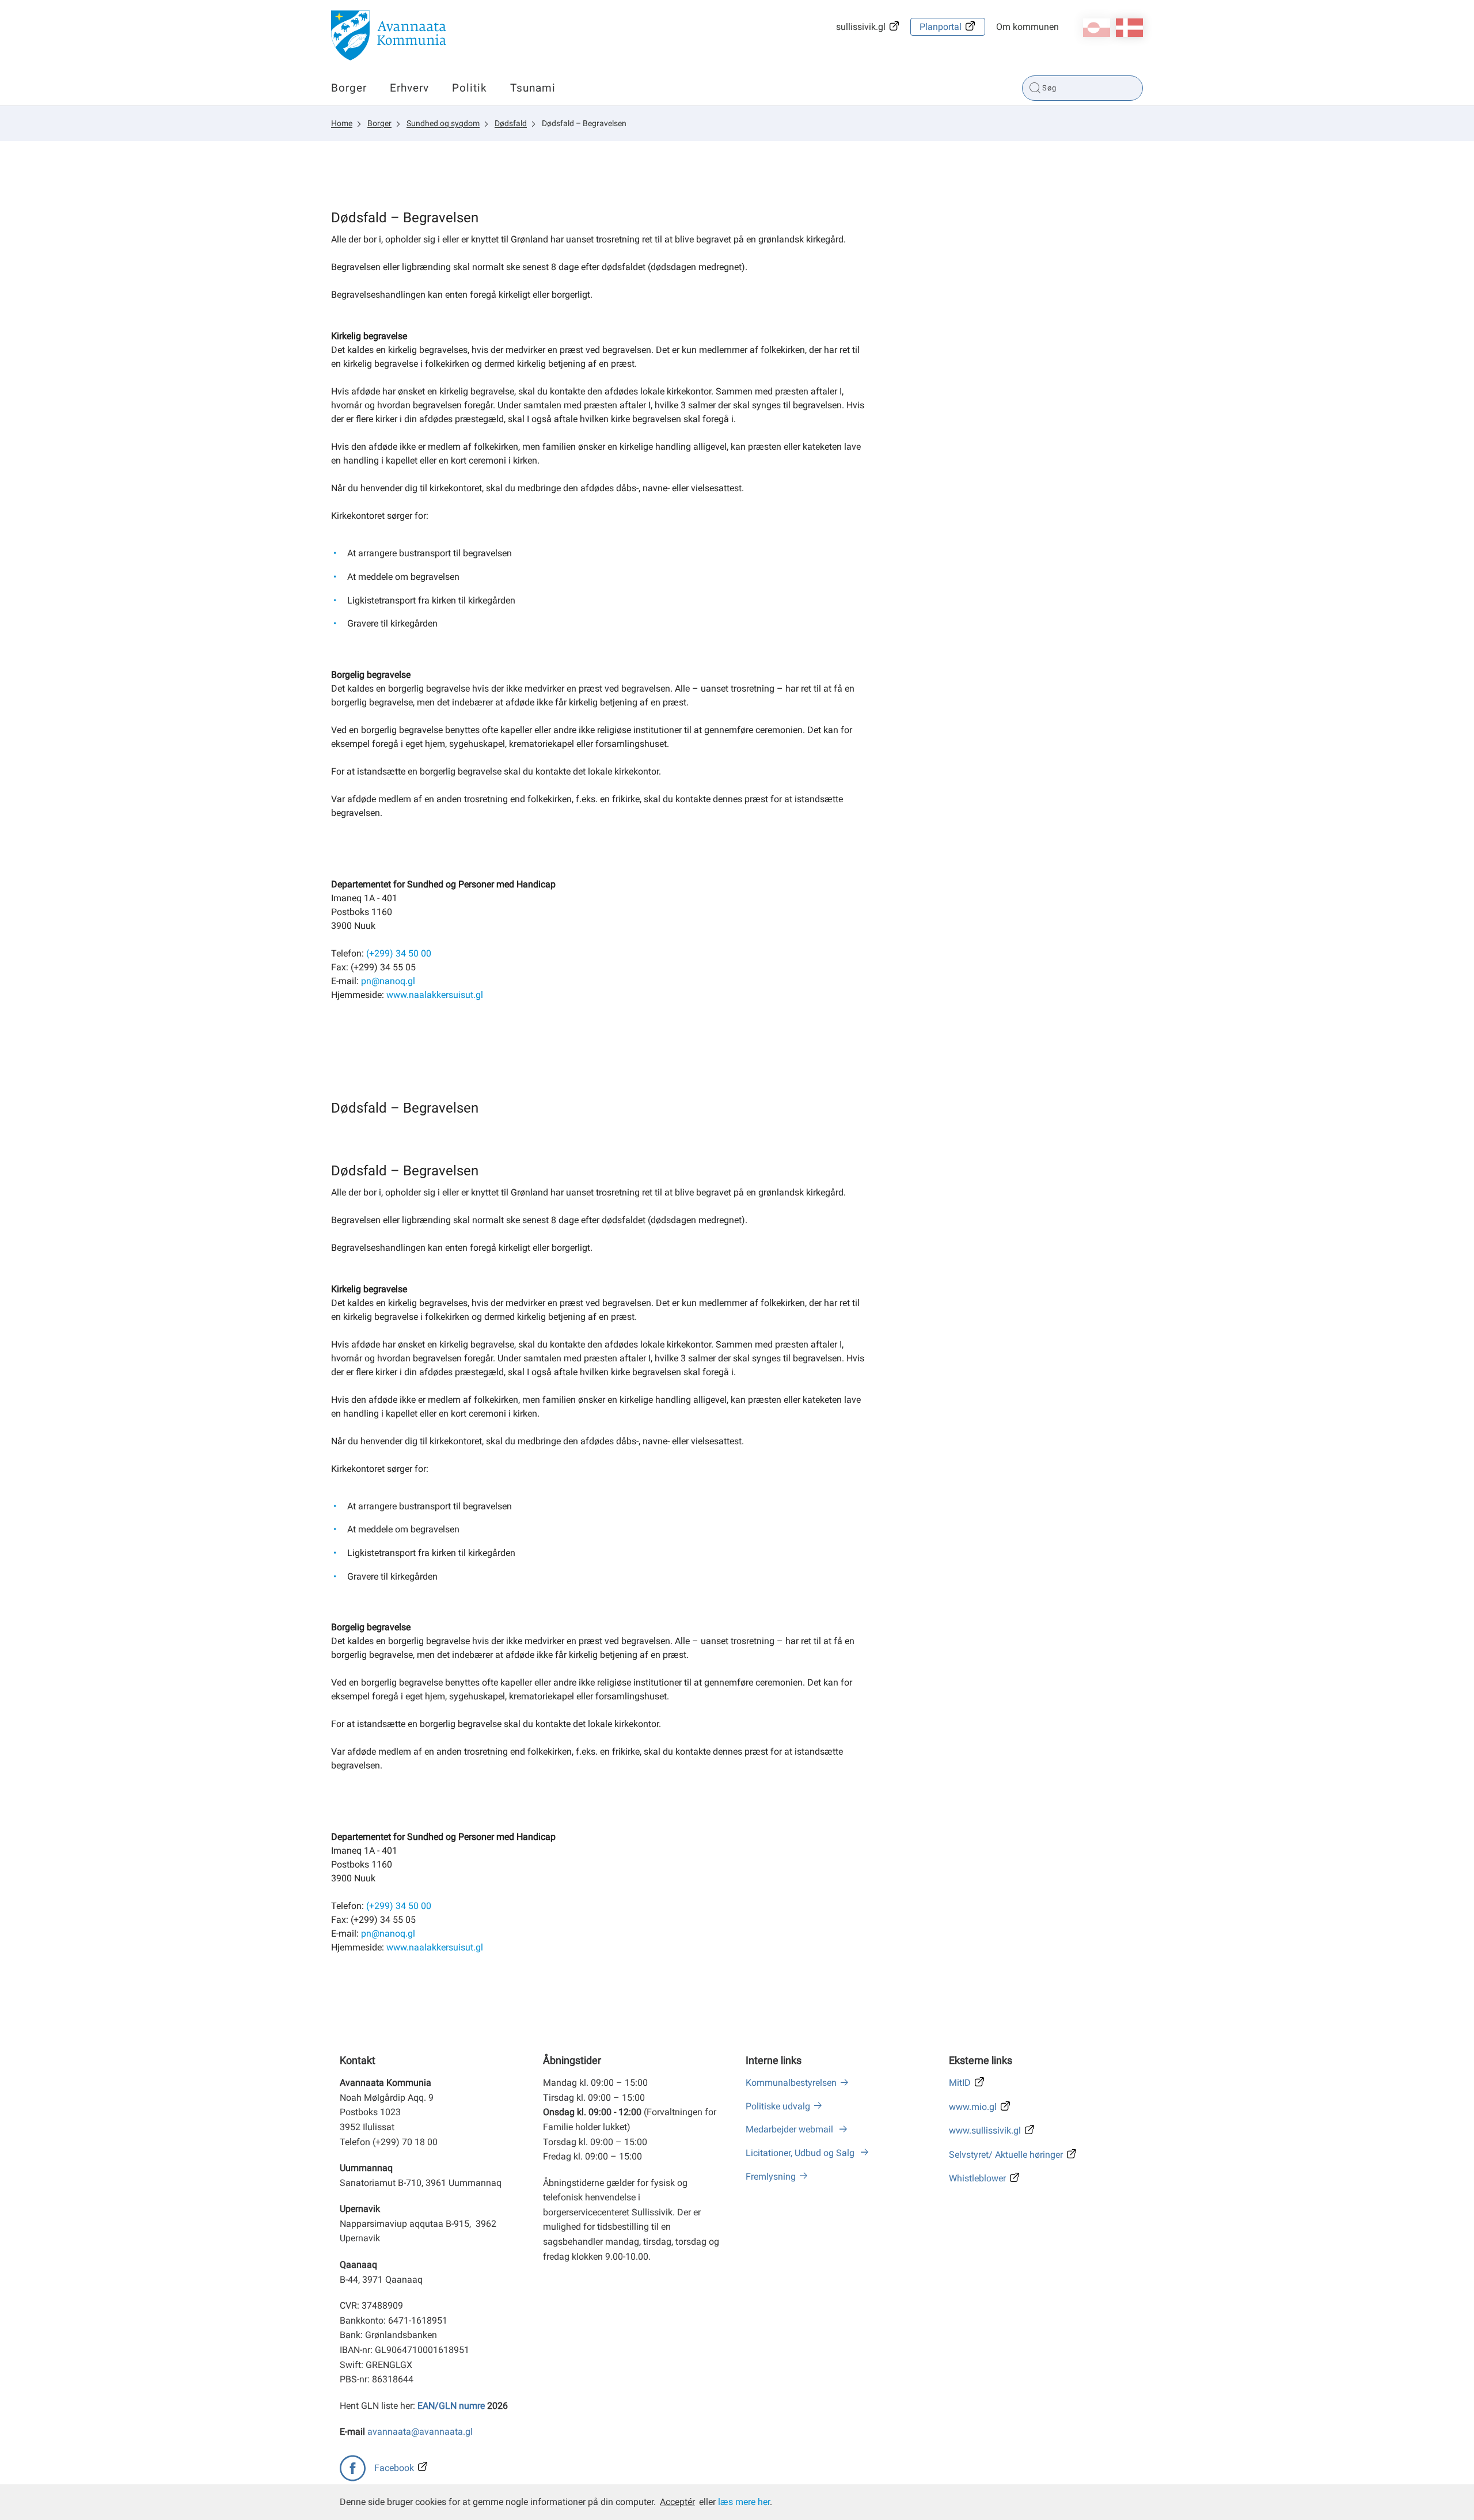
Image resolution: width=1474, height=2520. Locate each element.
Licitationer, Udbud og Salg (801, 2153)
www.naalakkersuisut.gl (435, 995)
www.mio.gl (973, 2107)
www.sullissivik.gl (985, 2130)
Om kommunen (1027, 27)
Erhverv (409, 88)
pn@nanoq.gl (388, 981)
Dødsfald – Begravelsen (584, 123)
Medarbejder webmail (791, 2129)
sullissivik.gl (861, 27)
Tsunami (533, 88)
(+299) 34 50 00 (399, 953)
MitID (960, 2083)
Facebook (394, 2468)
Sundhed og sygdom (443, 123)
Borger (349, 88)
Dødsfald (511, 123)
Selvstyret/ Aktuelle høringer (1006, 2155)
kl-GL (1097, 28)
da (1129, 28)
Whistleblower (977, 2178)
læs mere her (744, 2502)
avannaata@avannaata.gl (420, 2432)
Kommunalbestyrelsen (791, 2083)
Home (342, 123)
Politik (470, 88)
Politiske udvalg (778, 2106)
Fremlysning (771, 2176)
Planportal (941, 27)
